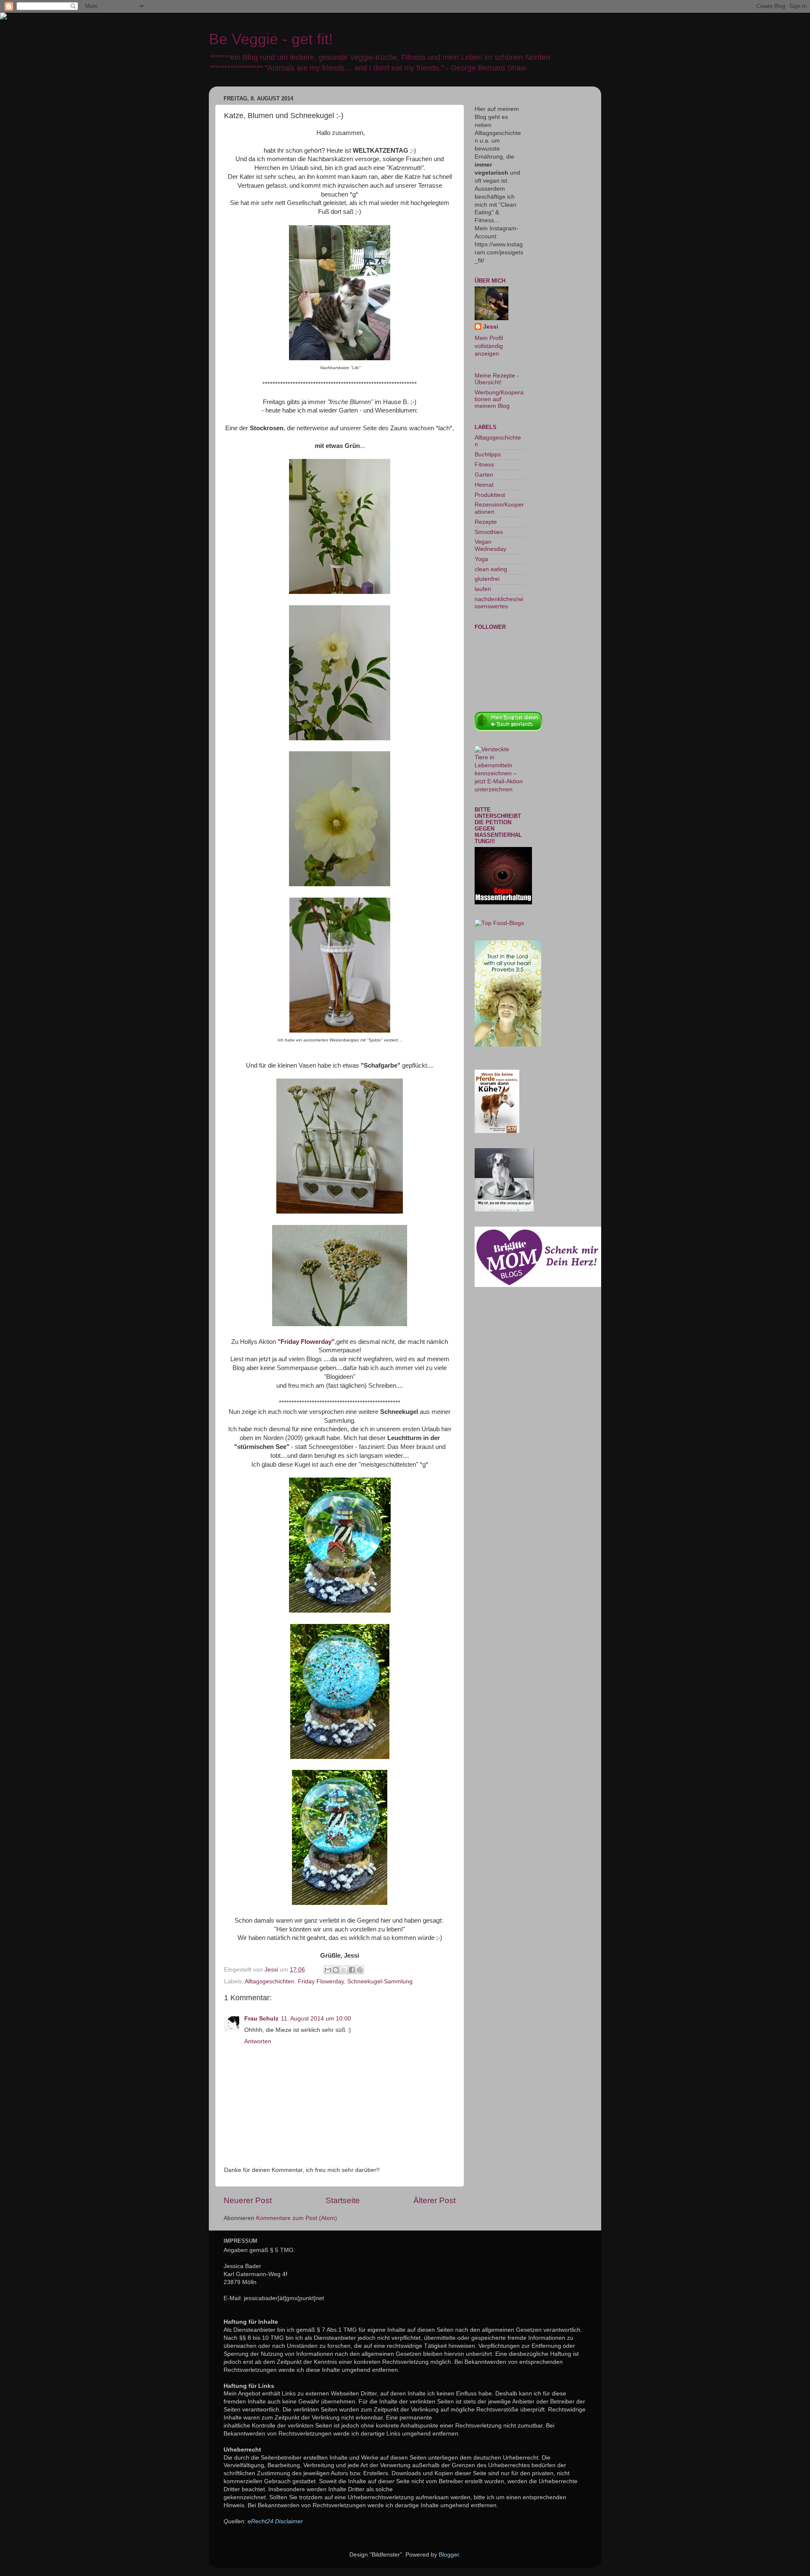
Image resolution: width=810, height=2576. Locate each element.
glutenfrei (487, 579)
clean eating (491, 569)
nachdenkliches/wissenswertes (499, 603)
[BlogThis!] (336, 1970)
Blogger (449, 2555)
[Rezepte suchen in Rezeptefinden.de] (499, 923)
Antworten (258, 2041)
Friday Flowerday (321, 1981)
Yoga (481, 559)
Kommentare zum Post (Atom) (297, 2218)
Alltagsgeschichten (270, 1981)
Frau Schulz (261, 2019)
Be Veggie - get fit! (271, 39)
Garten (484, 475)
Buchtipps (488, 455)
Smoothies (489, 532)
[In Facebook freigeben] (352, 1970)
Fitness (484, 465)
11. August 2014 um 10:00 (316, 2019)
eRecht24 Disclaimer (275, 2521)
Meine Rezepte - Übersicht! (497, 379)
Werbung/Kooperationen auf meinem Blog (499, 399)
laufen (483, 589)
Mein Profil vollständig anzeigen (489, 346)
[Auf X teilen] (344, 1970)
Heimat (484, 485)
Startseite (343, 2200)
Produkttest (490, 495)
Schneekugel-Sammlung (380, 1981)
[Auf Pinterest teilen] (360, 1970)
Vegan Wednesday (490, 545)
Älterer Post (435, 2200)
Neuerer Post (248, 2200)
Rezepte (486, 522)
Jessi (491, 327)
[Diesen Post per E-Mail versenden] (328, 1970)
